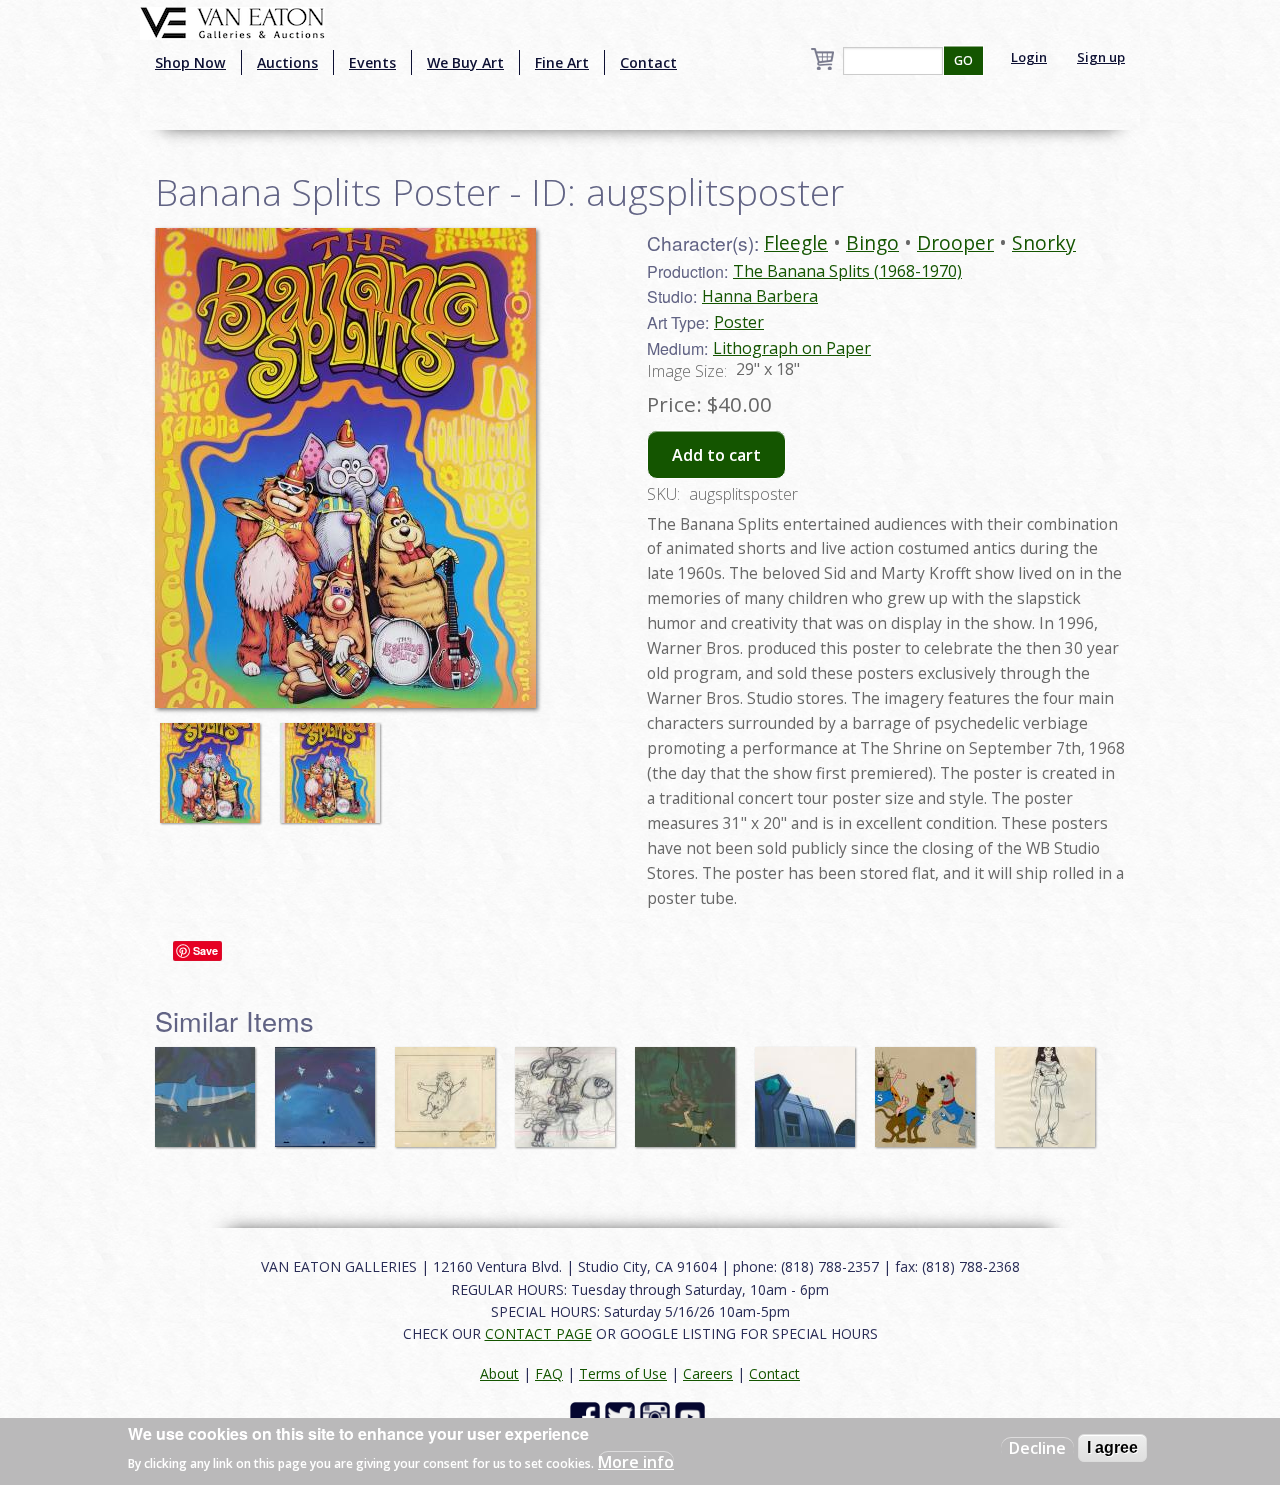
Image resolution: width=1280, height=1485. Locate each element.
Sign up (1101, 57)
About (499, 1373)
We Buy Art (465, 62)
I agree (1112, 1447)
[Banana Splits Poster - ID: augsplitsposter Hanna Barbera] (345, 466)
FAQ (549, 1373)
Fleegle (796, 242)
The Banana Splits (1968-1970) (847, 271)
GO (963, 60)
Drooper (955, 242)
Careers (708, 1373)
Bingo (872, 242)
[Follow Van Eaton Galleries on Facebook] (587, 1415)
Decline (1037, 1448)
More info (636, 1461)
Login (1029, 57)
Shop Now (190, 62)
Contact (648, 62)
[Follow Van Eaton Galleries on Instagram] (657, 1415)
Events (372, 62)
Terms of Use (623, 1373)
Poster (739, 322)
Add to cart (716, 455)
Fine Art (562, 62)
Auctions (287, 62)
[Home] (232, 21)
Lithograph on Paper (792, 348)
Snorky (1044, 242)
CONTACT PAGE (538, 1333)
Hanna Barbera (760, 296)
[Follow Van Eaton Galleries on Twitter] (622, 1415)
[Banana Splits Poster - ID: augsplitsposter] (215, 764)
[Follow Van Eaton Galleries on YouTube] (692, 1415)
